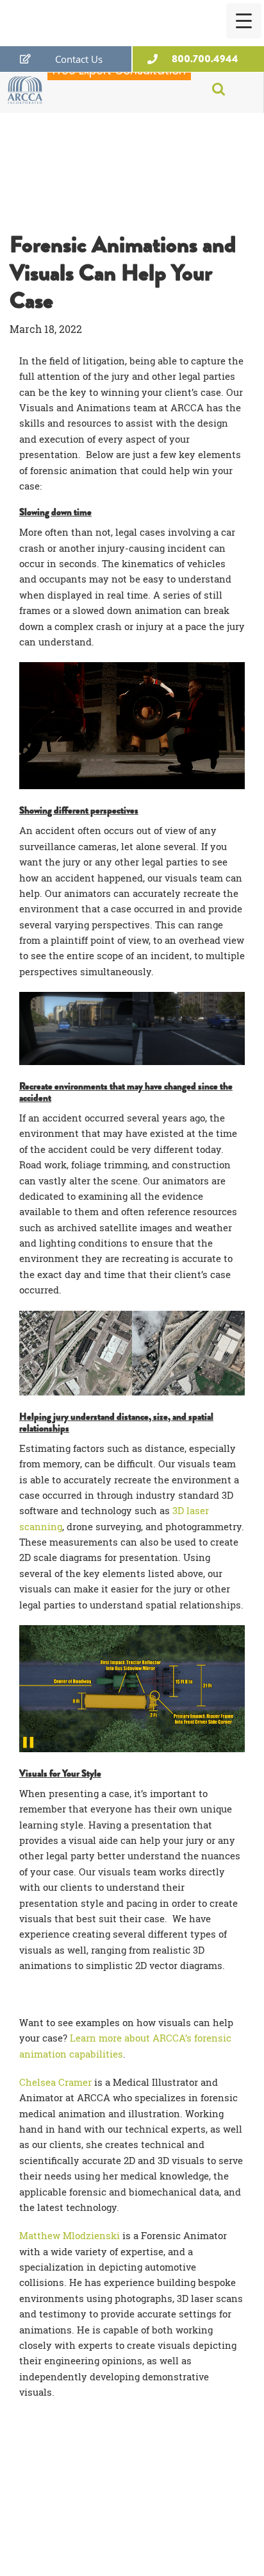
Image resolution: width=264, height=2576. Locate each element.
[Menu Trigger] (244, 21)
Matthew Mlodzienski (70, 2235)
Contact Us (79, 59)
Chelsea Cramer (55, 2082)
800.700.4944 (205, 59)
